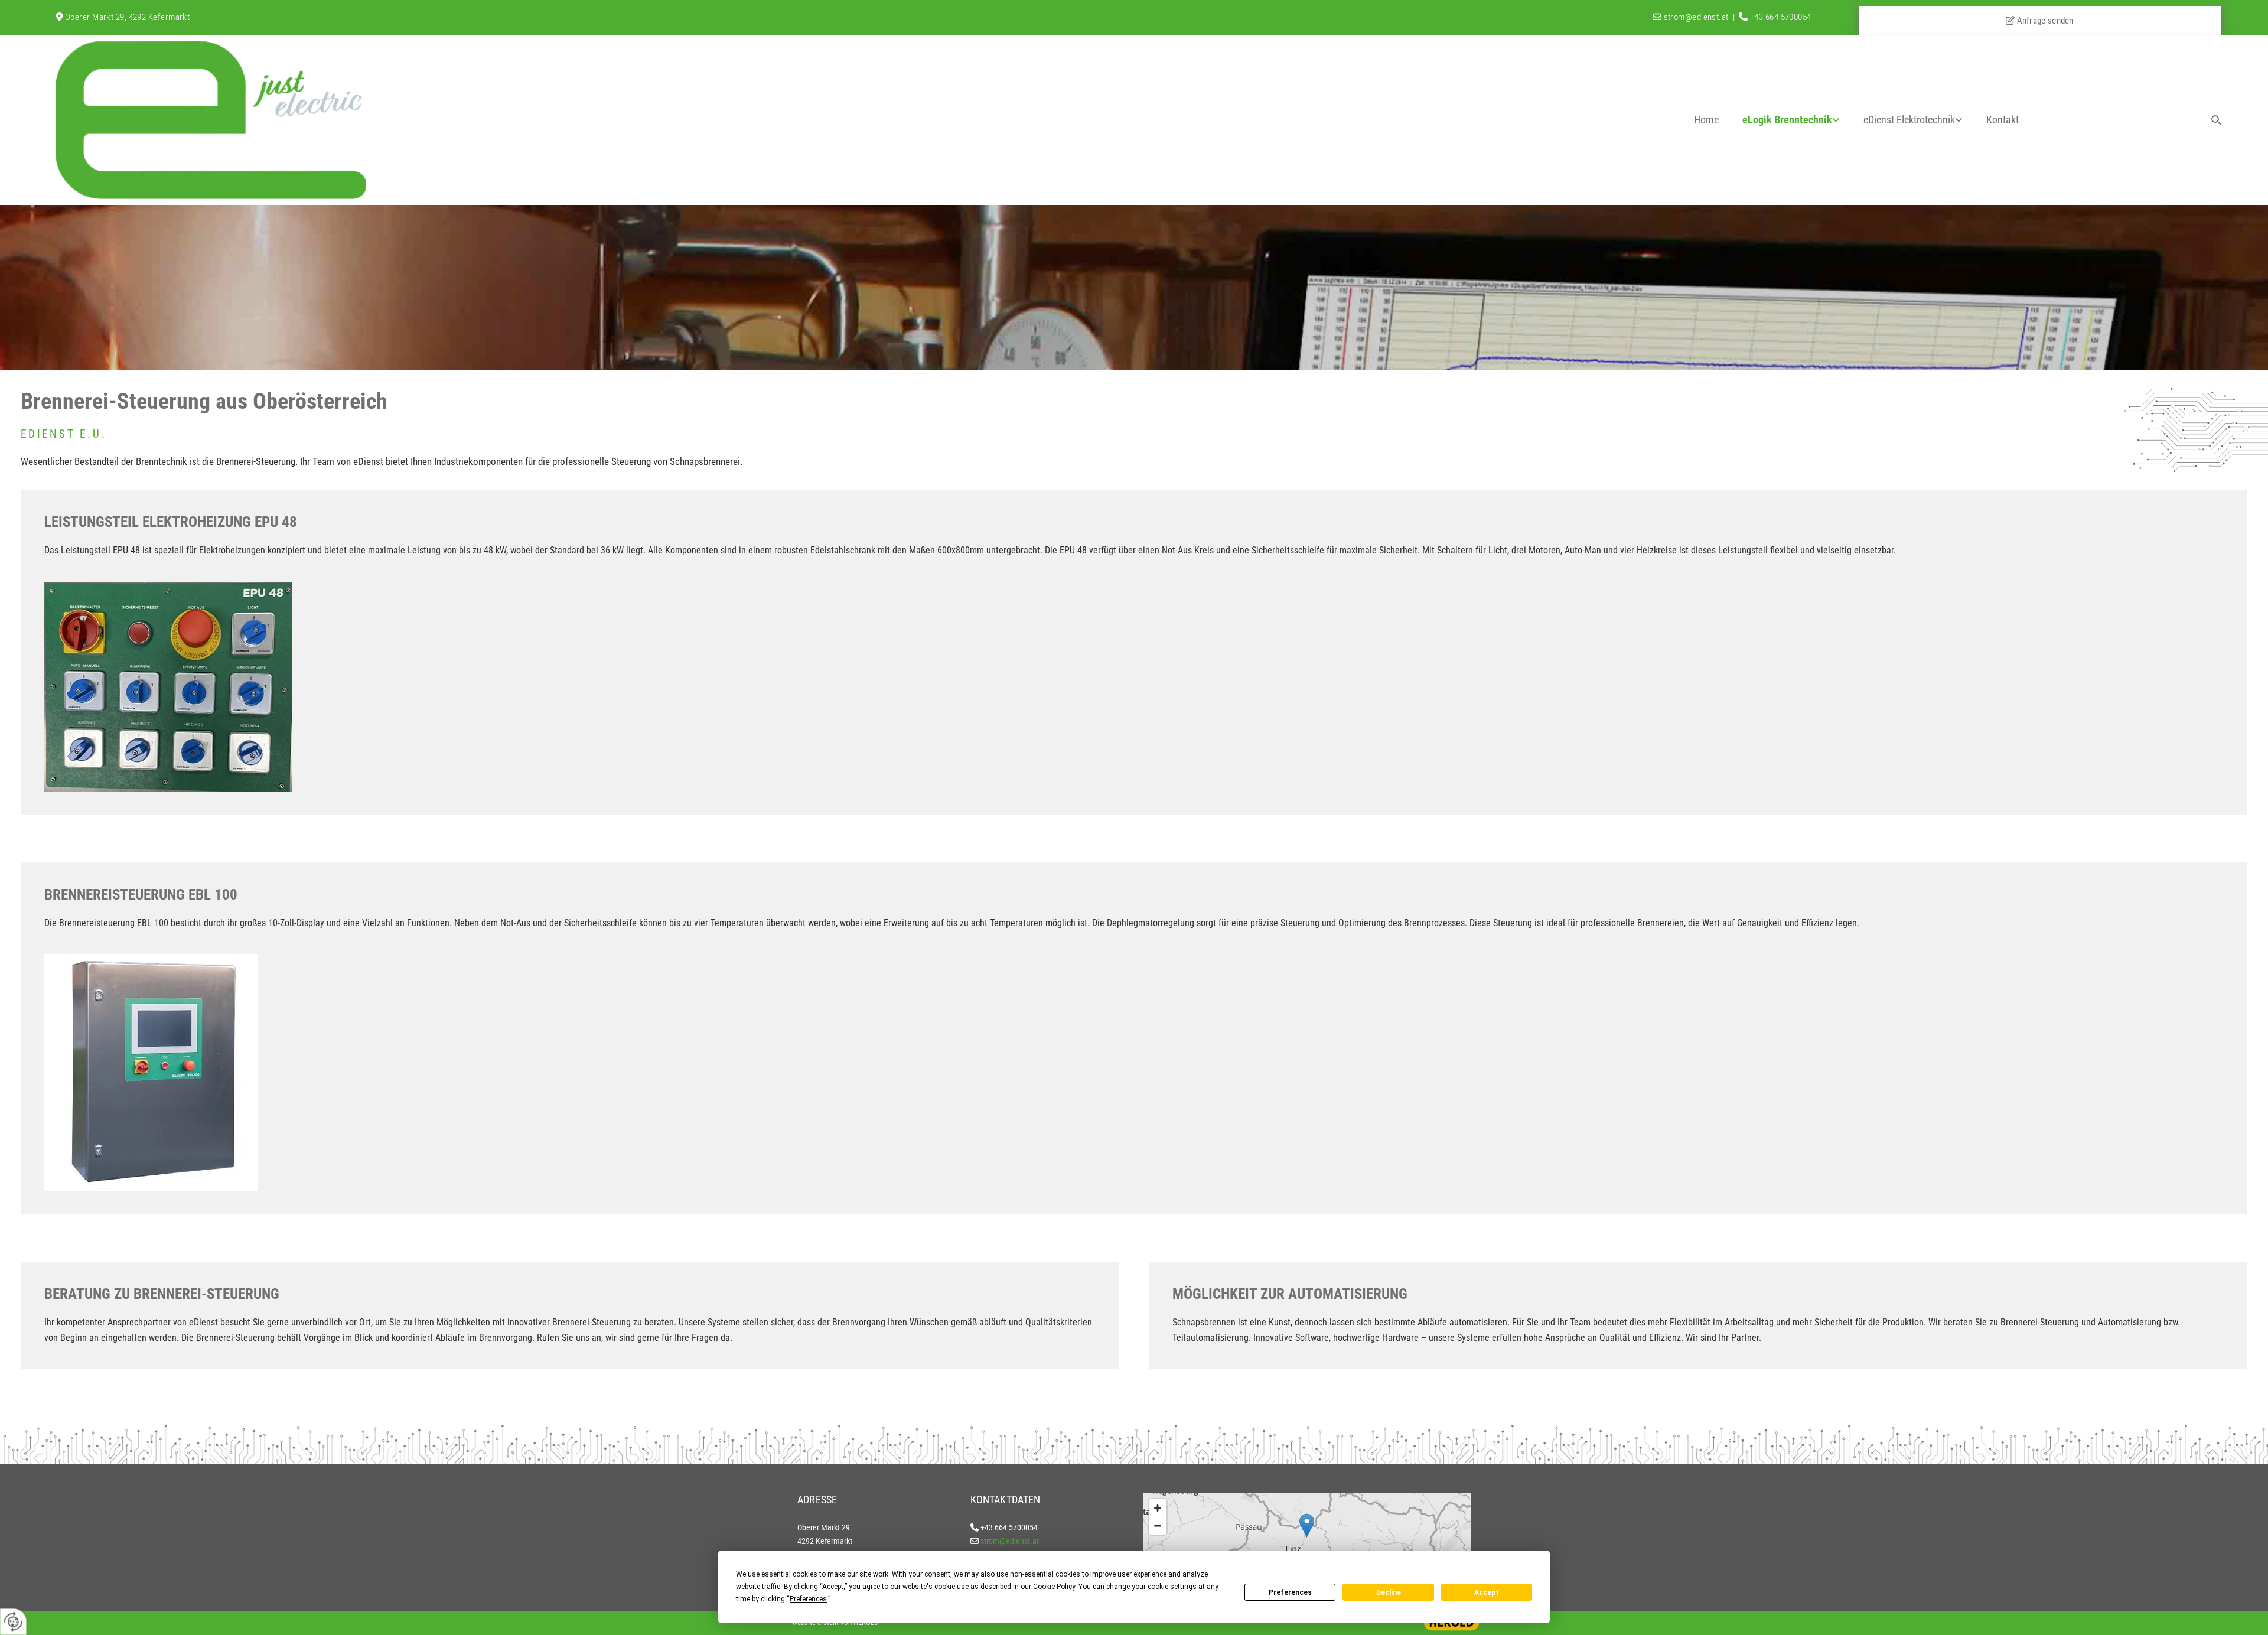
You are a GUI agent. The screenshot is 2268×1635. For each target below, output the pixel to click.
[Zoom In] (1158, 1508)
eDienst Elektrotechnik (1909, 120)
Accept (1487, 1592)
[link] (1791, 120)
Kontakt (2003, 120)
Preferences (1290, 1592)
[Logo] (228, 120)
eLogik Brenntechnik (1787, 120)
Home (1706, 120)
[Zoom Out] (1158, 1526)
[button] (1307, 1525)
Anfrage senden (2040, 21)
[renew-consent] (13, 1622)
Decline (1389, 1592)
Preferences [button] (808, 1599)
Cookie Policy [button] (1054, 1587)
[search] (2216, 120)
